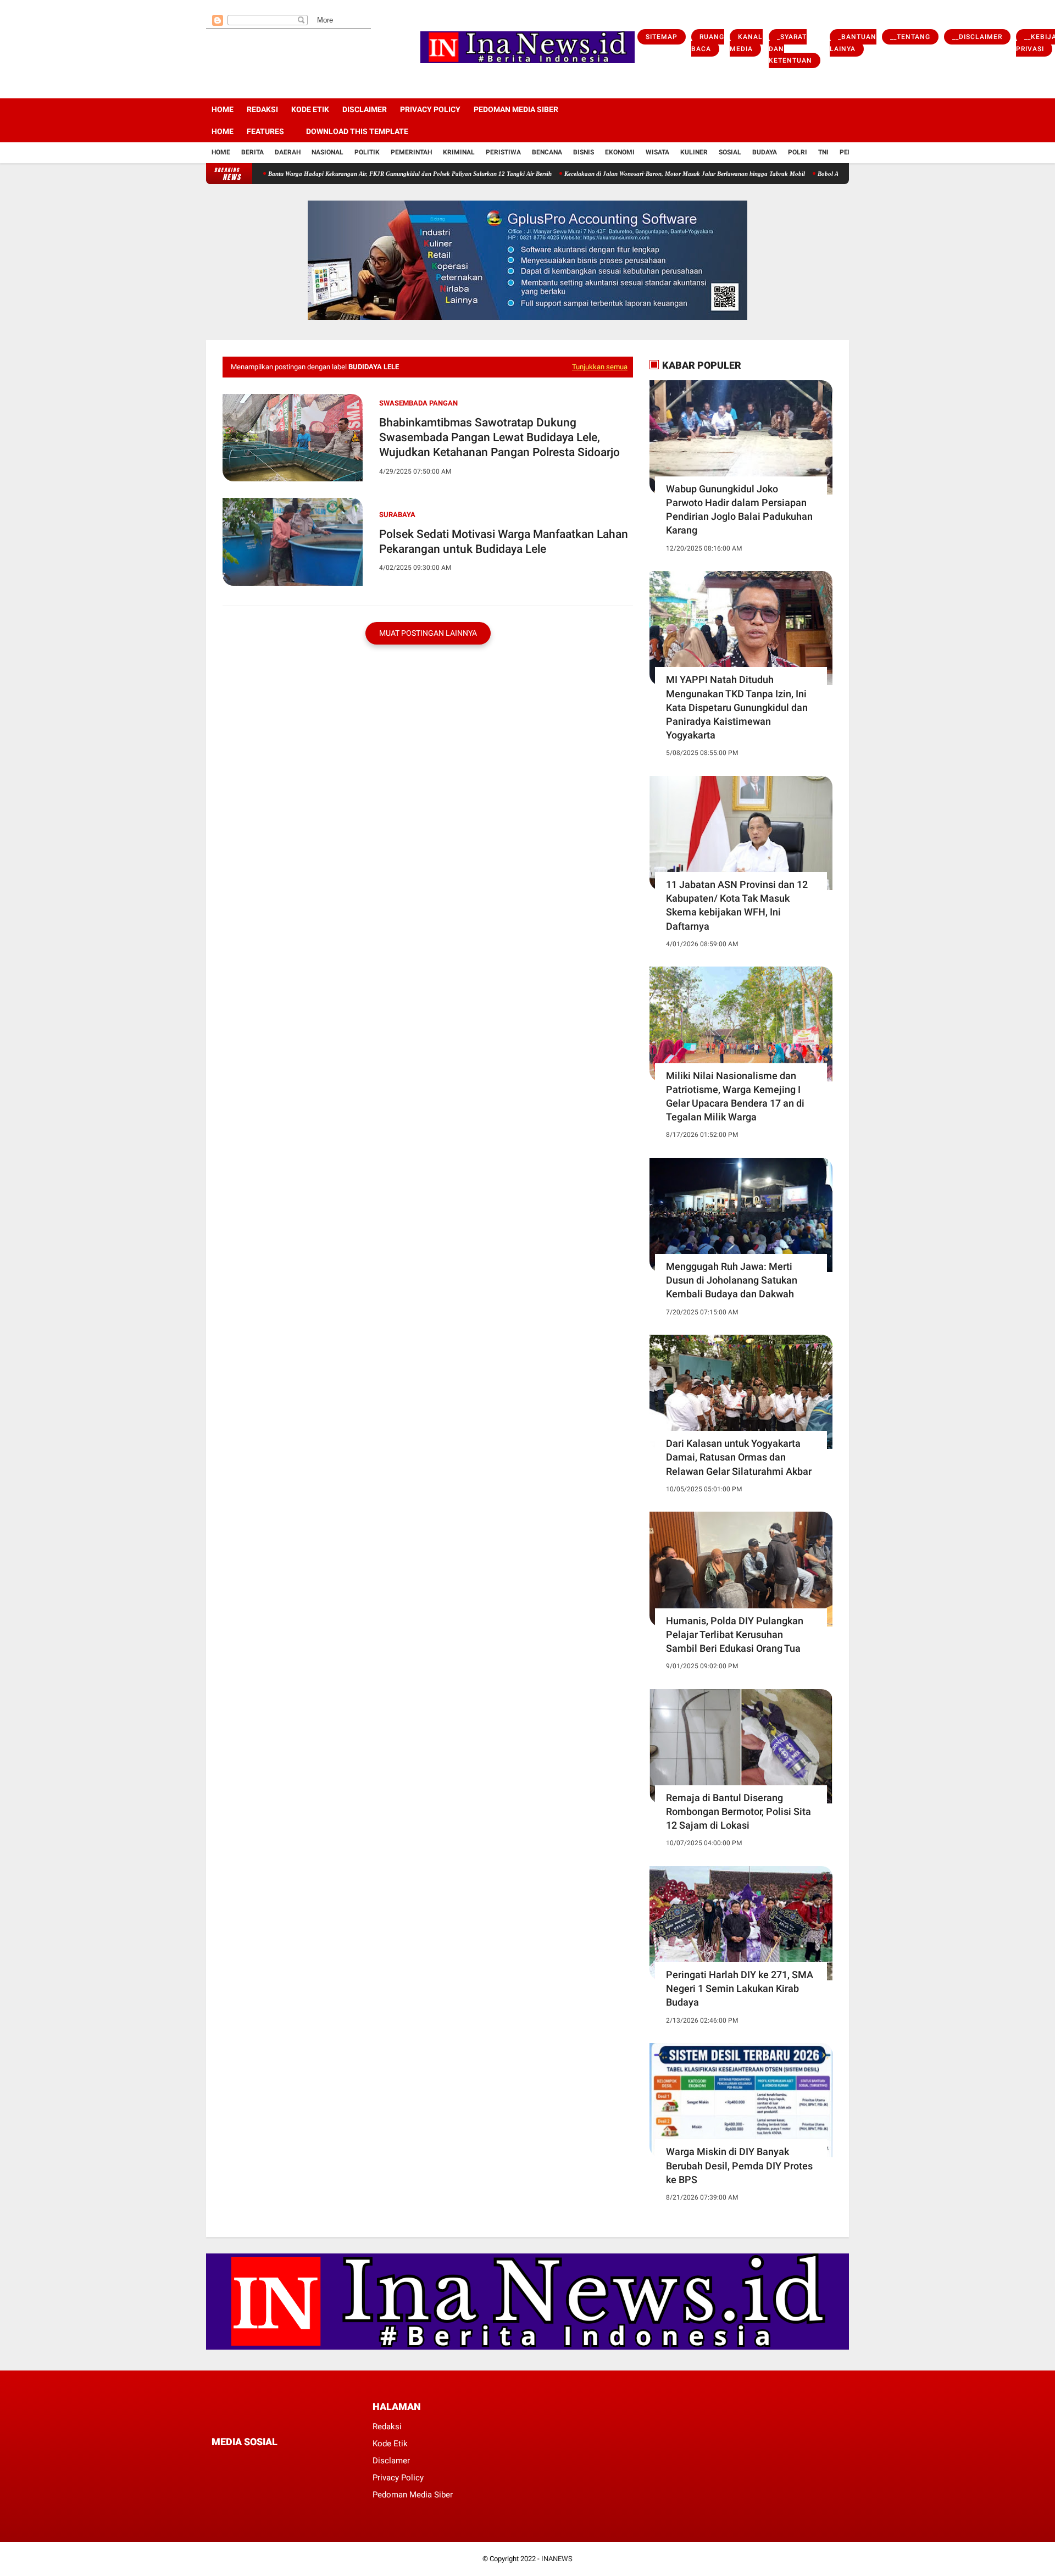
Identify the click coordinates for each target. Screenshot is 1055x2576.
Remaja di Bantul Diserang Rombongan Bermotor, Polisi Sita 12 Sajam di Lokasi (738, 1811)
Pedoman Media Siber (516, 109)
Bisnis (584, 152)
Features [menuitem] (265, 131)
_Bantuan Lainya (853, 43)
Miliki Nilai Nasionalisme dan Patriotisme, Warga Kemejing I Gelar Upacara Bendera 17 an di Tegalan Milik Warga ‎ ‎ (735, 1097)
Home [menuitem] (223, 131)
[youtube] (254, 6)
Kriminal (459, 152)
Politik (367, 152)
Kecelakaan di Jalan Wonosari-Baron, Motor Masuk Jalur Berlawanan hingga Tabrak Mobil (623, 174)
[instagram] (239, 6)
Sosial (730, 152)
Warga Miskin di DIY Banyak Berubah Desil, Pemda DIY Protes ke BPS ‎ (739, 2165)
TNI (823, 152)
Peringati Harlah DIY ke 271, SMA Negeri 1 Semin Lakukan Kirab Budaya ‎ (740, 1988)
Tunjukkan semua (600, 367)
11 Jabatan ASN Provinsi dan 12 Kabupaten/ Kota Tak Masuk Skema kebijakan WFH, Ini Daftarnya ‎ (737, 905)
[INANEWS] (527, 64)
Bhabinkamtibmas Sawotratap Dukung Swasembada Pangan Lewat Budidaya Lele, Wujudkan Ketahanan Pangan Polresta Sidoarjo (499, 438)
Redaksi (262, 109)
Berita (252, 152)
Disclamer (391, 2461)
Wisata (657, 152)
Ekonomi (620, 152)
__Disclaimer (977, 37)
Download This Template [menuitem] (357, 131)
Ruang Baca (708, 43)
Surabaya (397, 515)
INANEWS (557, 2559)
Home (223, 109)
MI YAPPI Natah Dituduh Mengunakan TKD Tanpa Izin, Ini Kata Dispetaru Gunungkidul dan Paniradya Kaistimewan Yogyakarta (737, 707)
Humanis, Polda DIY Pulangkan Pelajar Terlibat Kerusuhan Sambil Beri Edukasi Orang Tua (735, 1634)
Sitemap (662, 37)
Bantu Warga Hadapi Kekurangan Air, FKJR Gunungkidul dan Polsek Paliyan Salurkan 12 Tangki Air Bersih (348, 174)
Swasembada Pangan (418, 403)
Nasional (327, 152)
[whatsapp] (274, 2463)
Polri (798, 152)
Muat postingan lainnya (428, 633)
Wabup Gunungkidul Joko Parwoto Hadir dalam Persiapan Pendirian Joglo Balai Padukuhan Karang (739, 510)
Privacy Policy (430, 109)
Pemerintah (411, 152)
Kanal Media (746, 43)
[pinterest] (245, 2463)
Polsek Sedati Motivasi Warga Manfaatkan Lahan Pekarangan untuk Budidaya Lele (504, 542)
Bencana (547, 152)
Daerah (288, 152)
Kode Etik (310, 109)
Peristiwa (503, 152)
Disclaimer (365, 109)
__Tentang (910, 37)
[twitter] (224, 6)
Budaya (765, 152)
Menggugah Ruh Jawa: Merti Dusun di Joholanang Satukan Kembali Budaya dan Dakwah (732, 1280)
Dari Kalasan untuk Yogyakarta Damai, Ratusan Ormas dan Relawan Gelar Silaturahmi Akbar (739, 1457)
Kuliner (694, 152)
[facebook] (209, 6)
